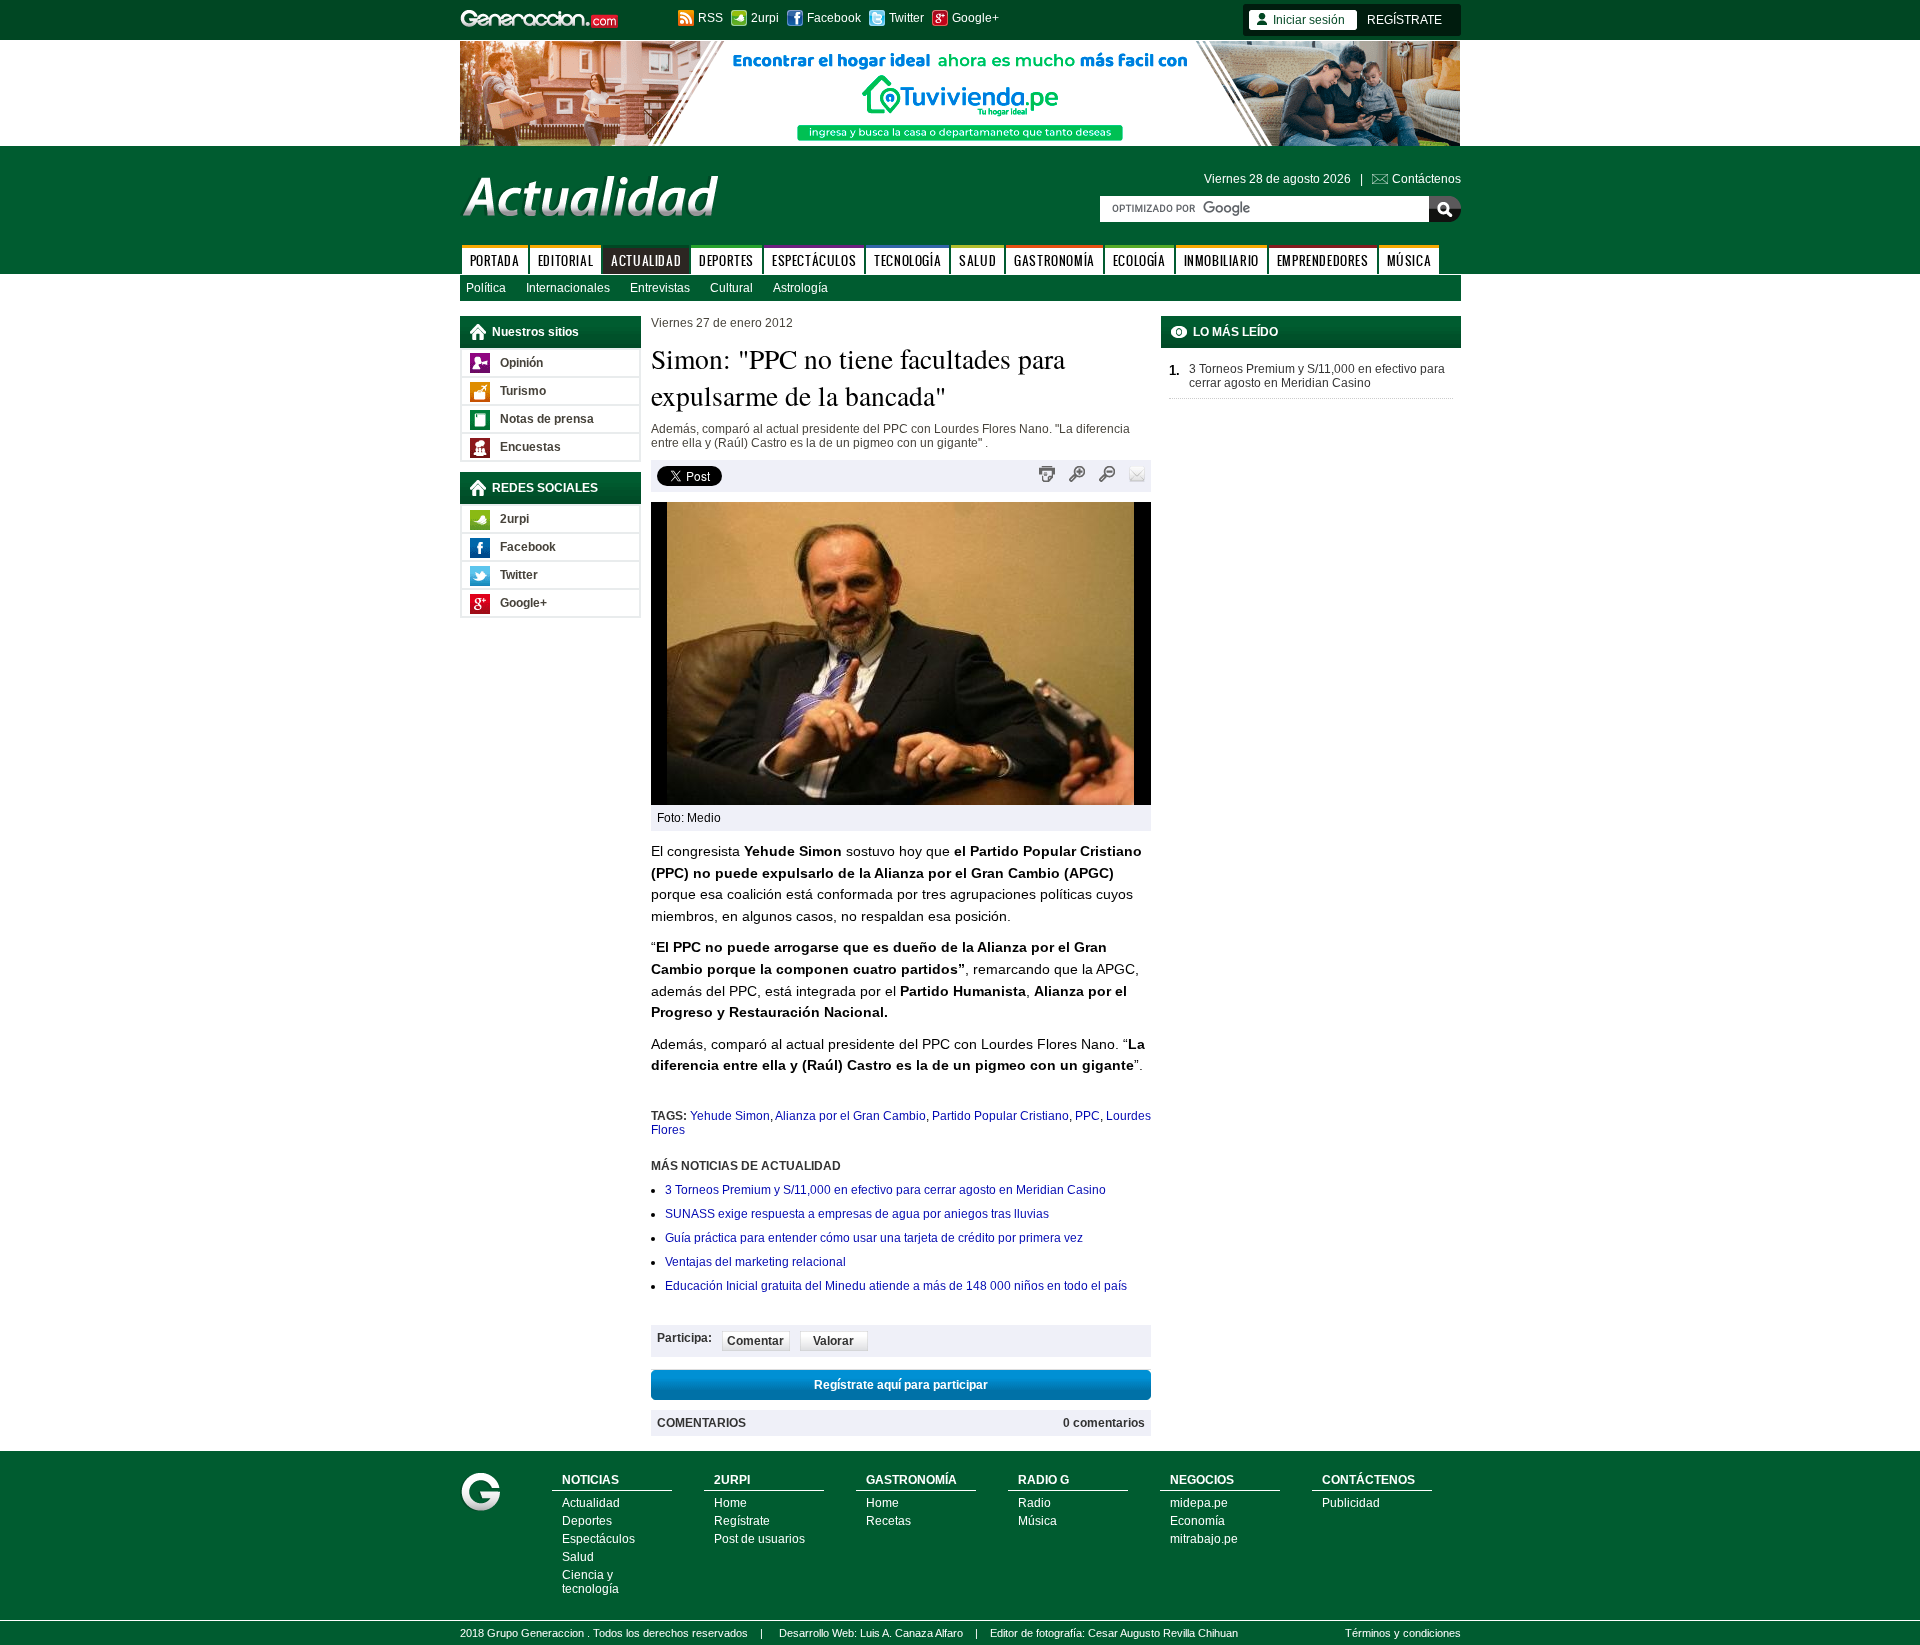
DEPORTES (726, 260)
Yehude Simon (730, 1116)
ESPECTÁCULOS (814, 260)
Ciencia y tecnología (590, 1582)
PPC (1087, 1116)
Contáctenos (1426, 179)
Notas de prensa (547, 419)
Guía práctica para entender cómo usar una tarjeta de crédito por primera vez (874, 1238)
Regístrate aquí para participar (901, 1385)
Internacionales (568, 288)
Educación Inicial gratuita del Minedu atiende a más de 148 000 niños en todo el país (896, 1286)
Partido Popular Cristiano (1000, 1116)
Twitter (906, 18)
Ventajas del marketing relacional (755, 1262)
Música (1037, 1521)
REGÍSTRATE (1404, 20)
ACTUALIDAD (646, 260)
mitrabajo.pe (1204, 1539)
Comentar (755, 1341)
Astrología (800, 288)
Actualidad (591, 1503)
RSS (710, 18)
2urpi (765, 18)
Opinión (521, 363)
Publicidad (1351, 1503)
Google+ (975, 18)
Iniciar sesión (1309, 20)
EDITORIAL (565, 260)
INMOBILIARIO (1221, 260)
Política (486, 288)
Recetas (888, 1521)
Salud (578, 1557)
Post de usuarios (759, 1539)
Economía (1197, 1521)
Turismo (523, 391)
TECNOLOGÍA (907, 260)
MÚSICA (1409, 260)
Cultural (731, 288)
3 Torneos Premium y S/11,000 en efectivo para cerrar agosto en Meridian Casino (885, 1190)
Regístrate (742, 1521)
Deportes (587, 1521)
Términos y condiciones (1403, 1633)
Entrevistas (660, 288)
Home (730, 1503)
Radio (1034, 1503)
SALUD (977, 260)
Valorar (833, 1341)
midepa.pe (1199, 1503)
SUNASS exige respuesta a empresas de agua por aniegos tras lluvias (857, 1214)
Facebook (834, 18)
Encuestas (530, 447)
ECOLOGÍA (1139, 260)
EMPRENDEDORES (1323, 260)
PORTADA (495, 260)
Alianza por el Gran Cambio (850, 1116)
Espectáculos (598, 1539)
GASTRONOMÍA (1054, 260)
